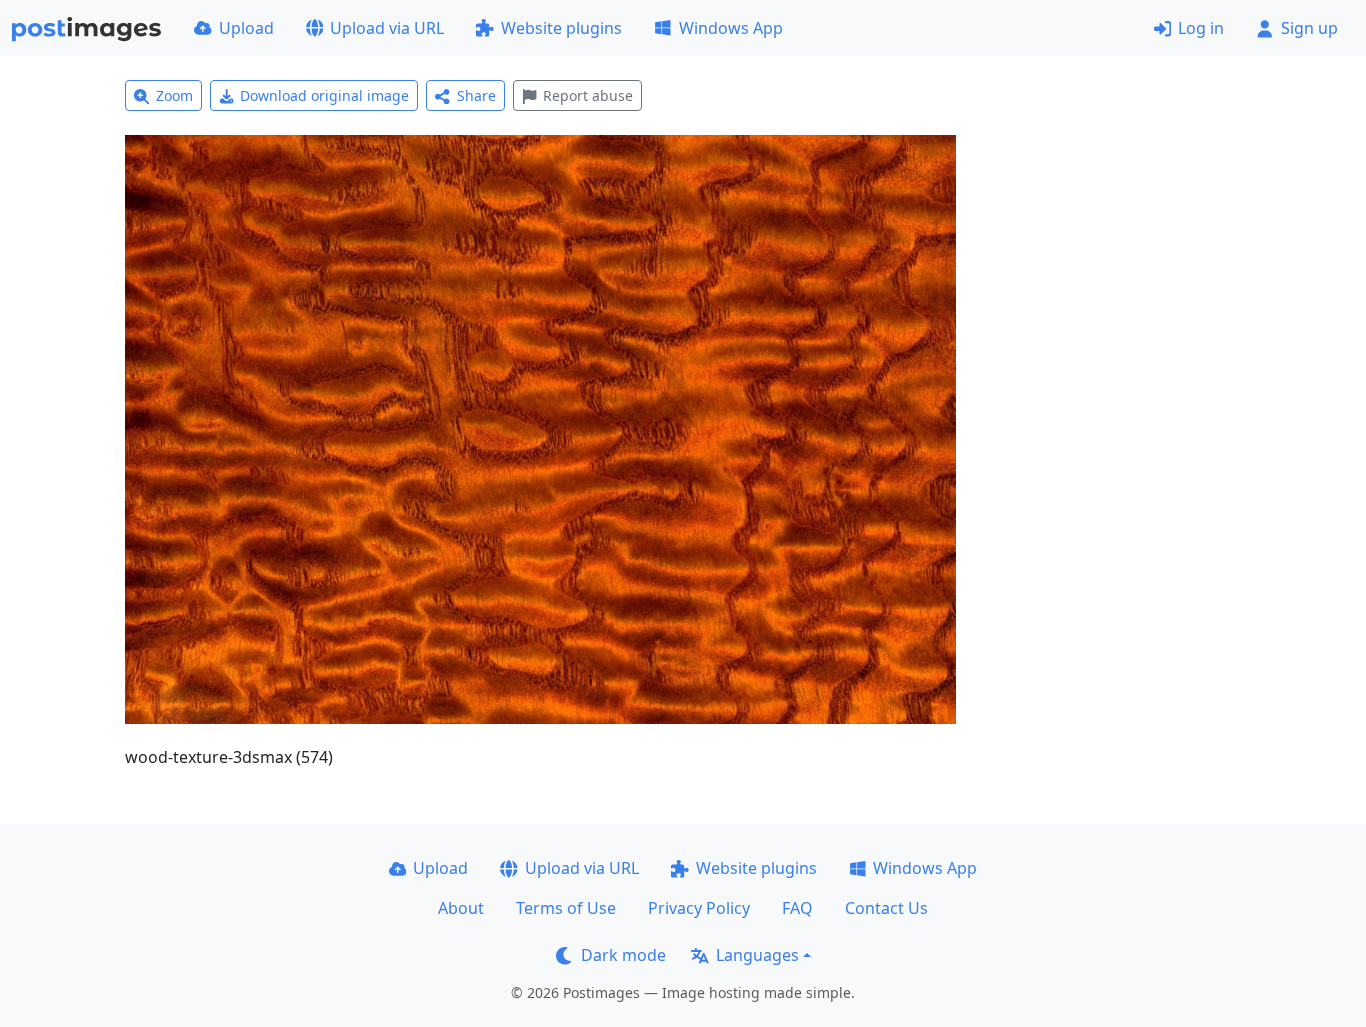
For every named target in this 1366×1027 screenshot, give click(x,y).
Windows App (731, 28)
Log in (1201, 28)
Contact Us (886, 908)
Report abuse (588, 95)
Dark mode (623, 955)
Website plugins (561, 28)
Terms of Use (566, 908)
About (461, 908)
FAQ (797, 908)
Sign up (1309, 28)
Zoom (174, 95)
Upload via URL (387, 28)
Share (476, 95)
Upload (246, 28)
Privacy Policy (699, 908)
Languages (757, 955)
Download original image (324, 95)
